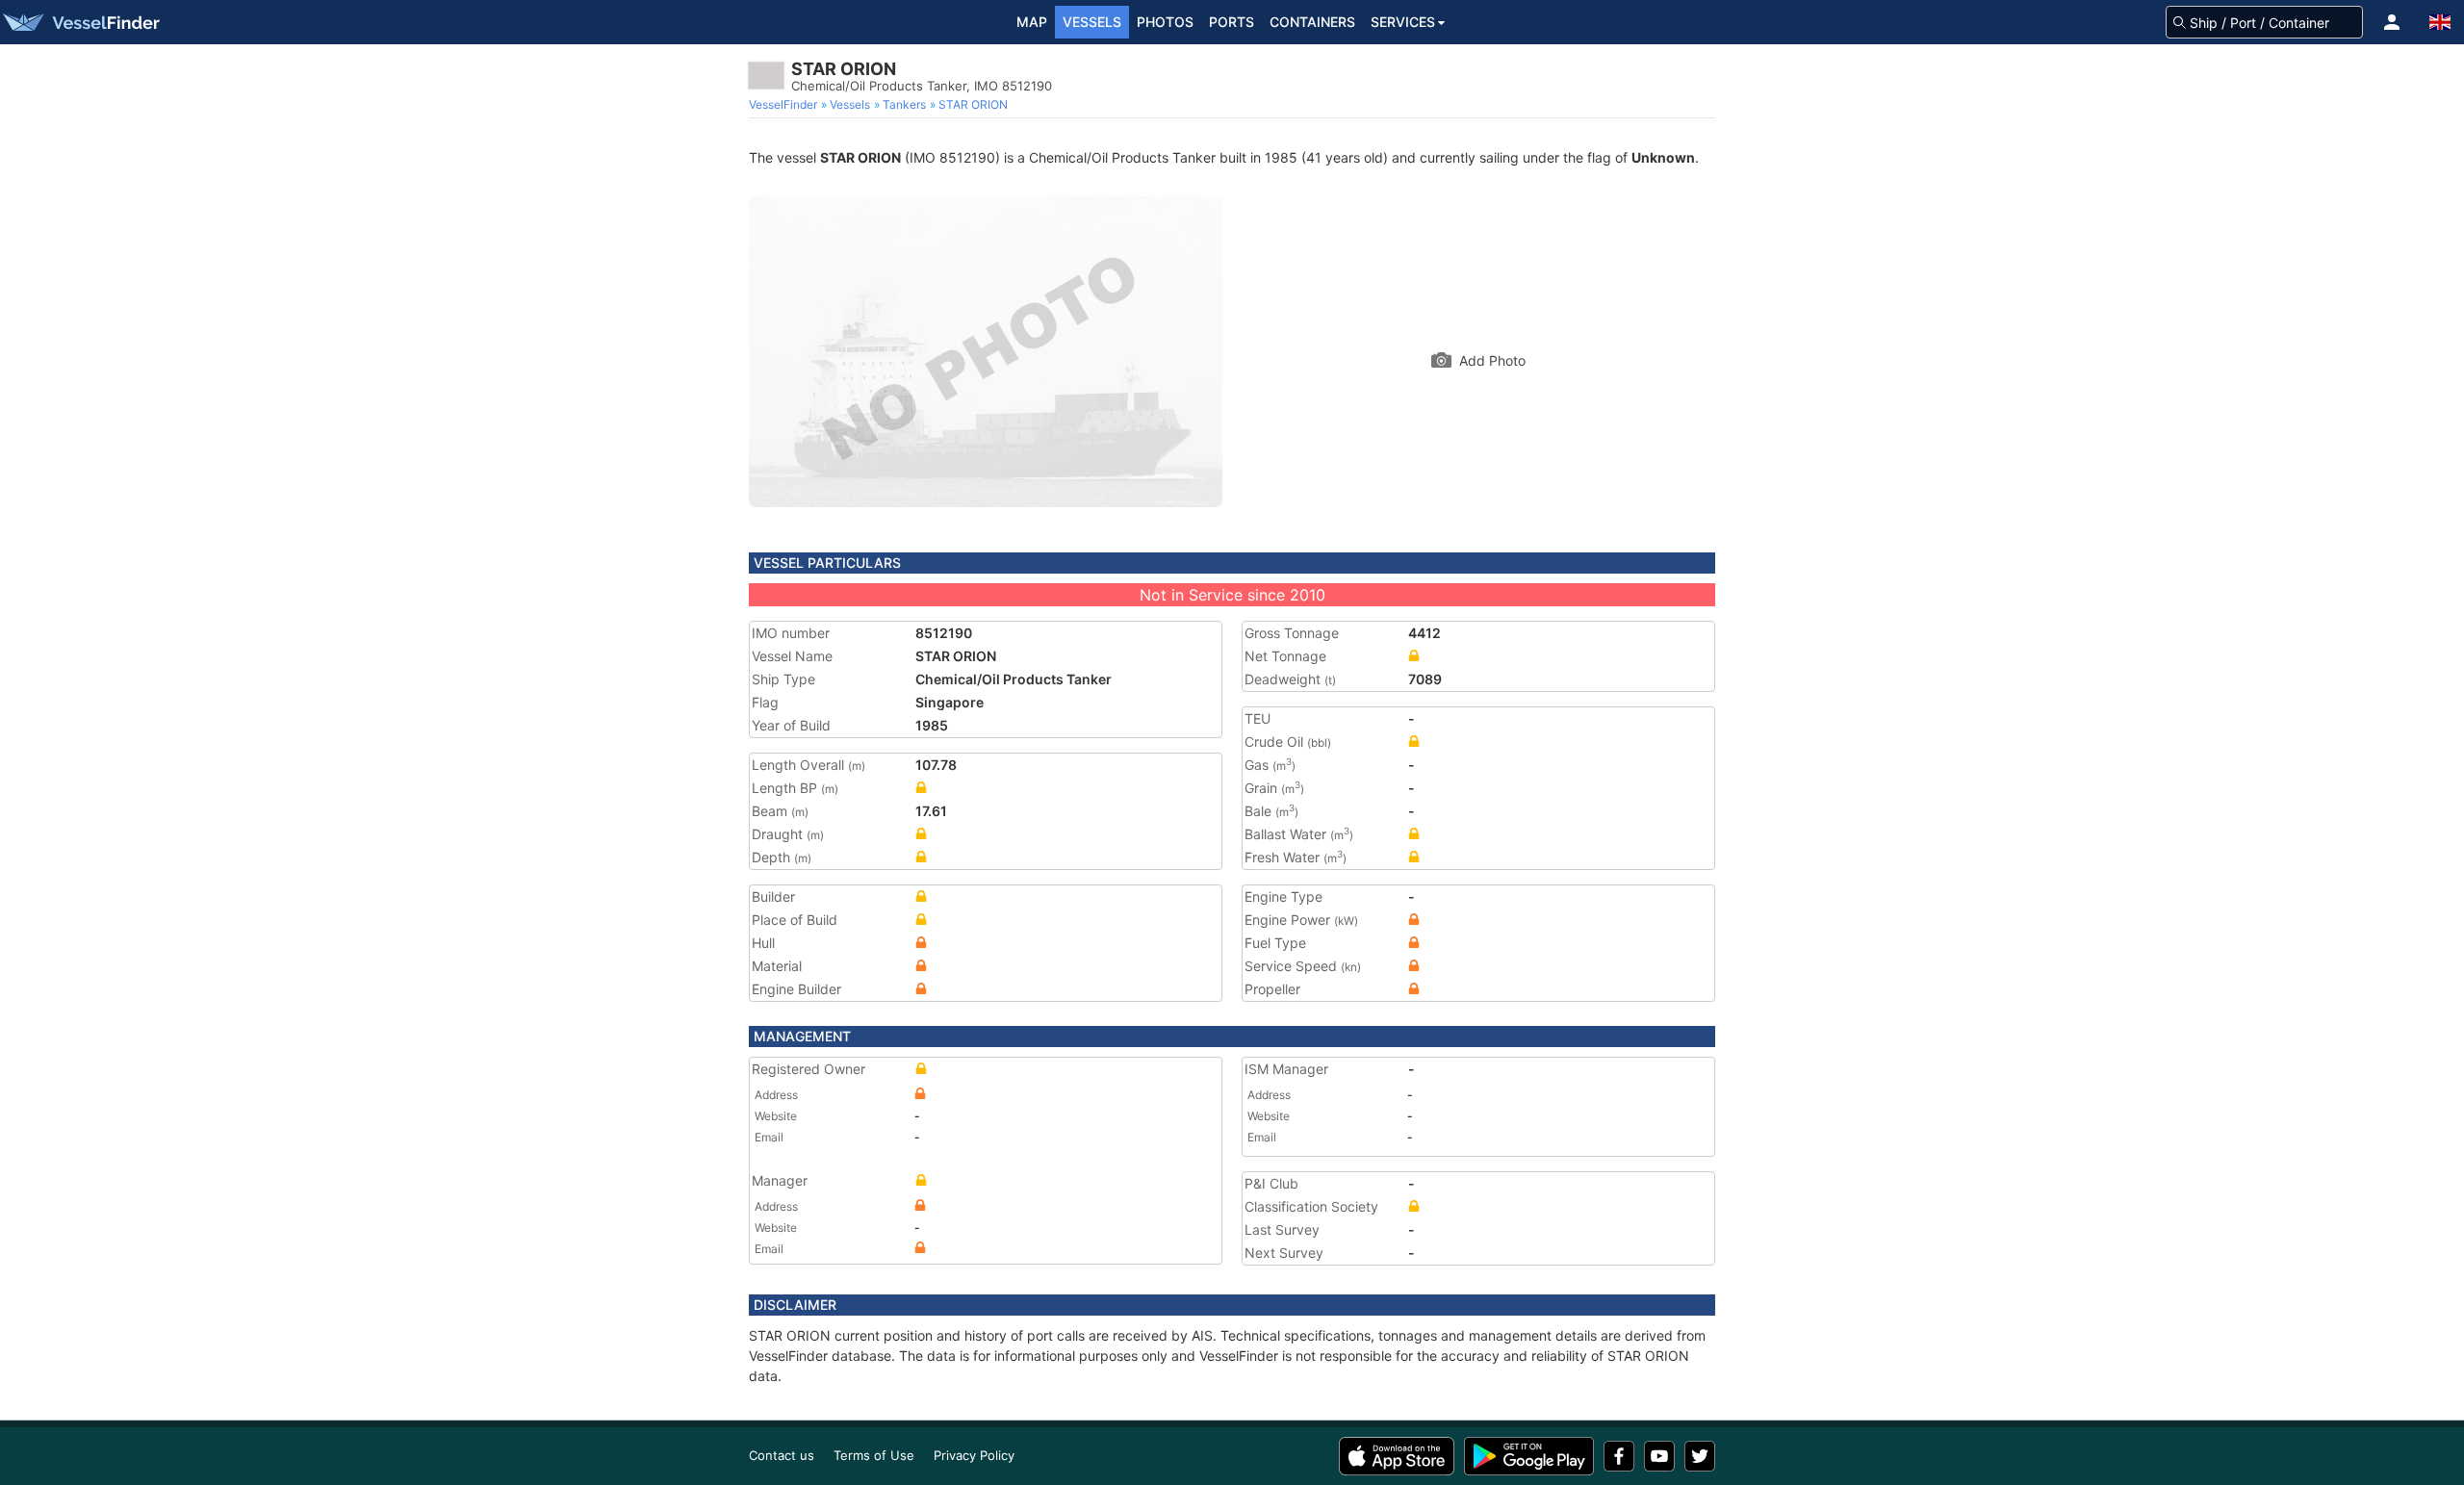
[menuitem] (785, 105)
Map (1032, 22)
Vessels (1092, 22)
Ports (1232, 22)
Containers (1312, 22)
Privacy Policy (974, 1455)
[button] (2392, 22)
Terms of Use (874, 1455)
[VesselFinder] (80, 22)
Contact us (782, 1455)
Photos (1165, 22)
